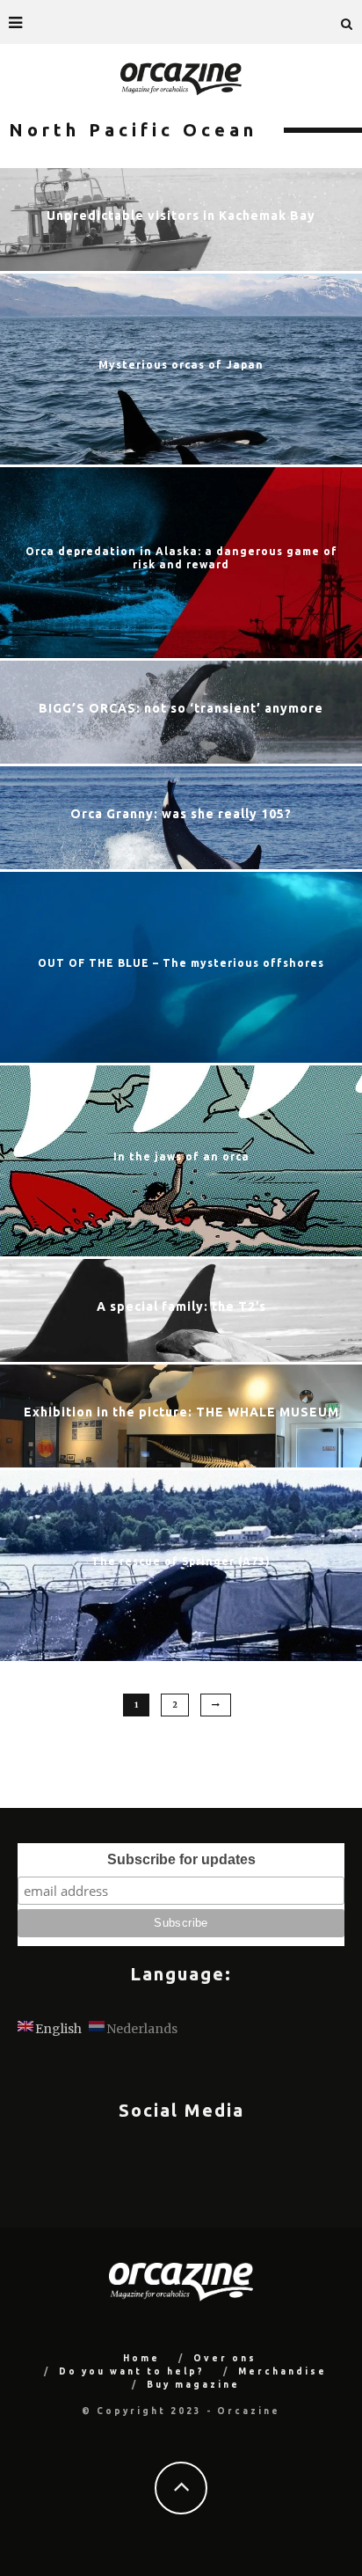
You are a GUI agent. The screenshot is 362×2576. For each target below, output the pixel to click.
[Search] (347, 22)
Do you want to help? (132, 2371)
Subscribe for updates (181, 1859)
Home (141, 2358)
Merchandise (282, 2371)
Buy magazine (193, 2385)
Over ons (225, 2358)
